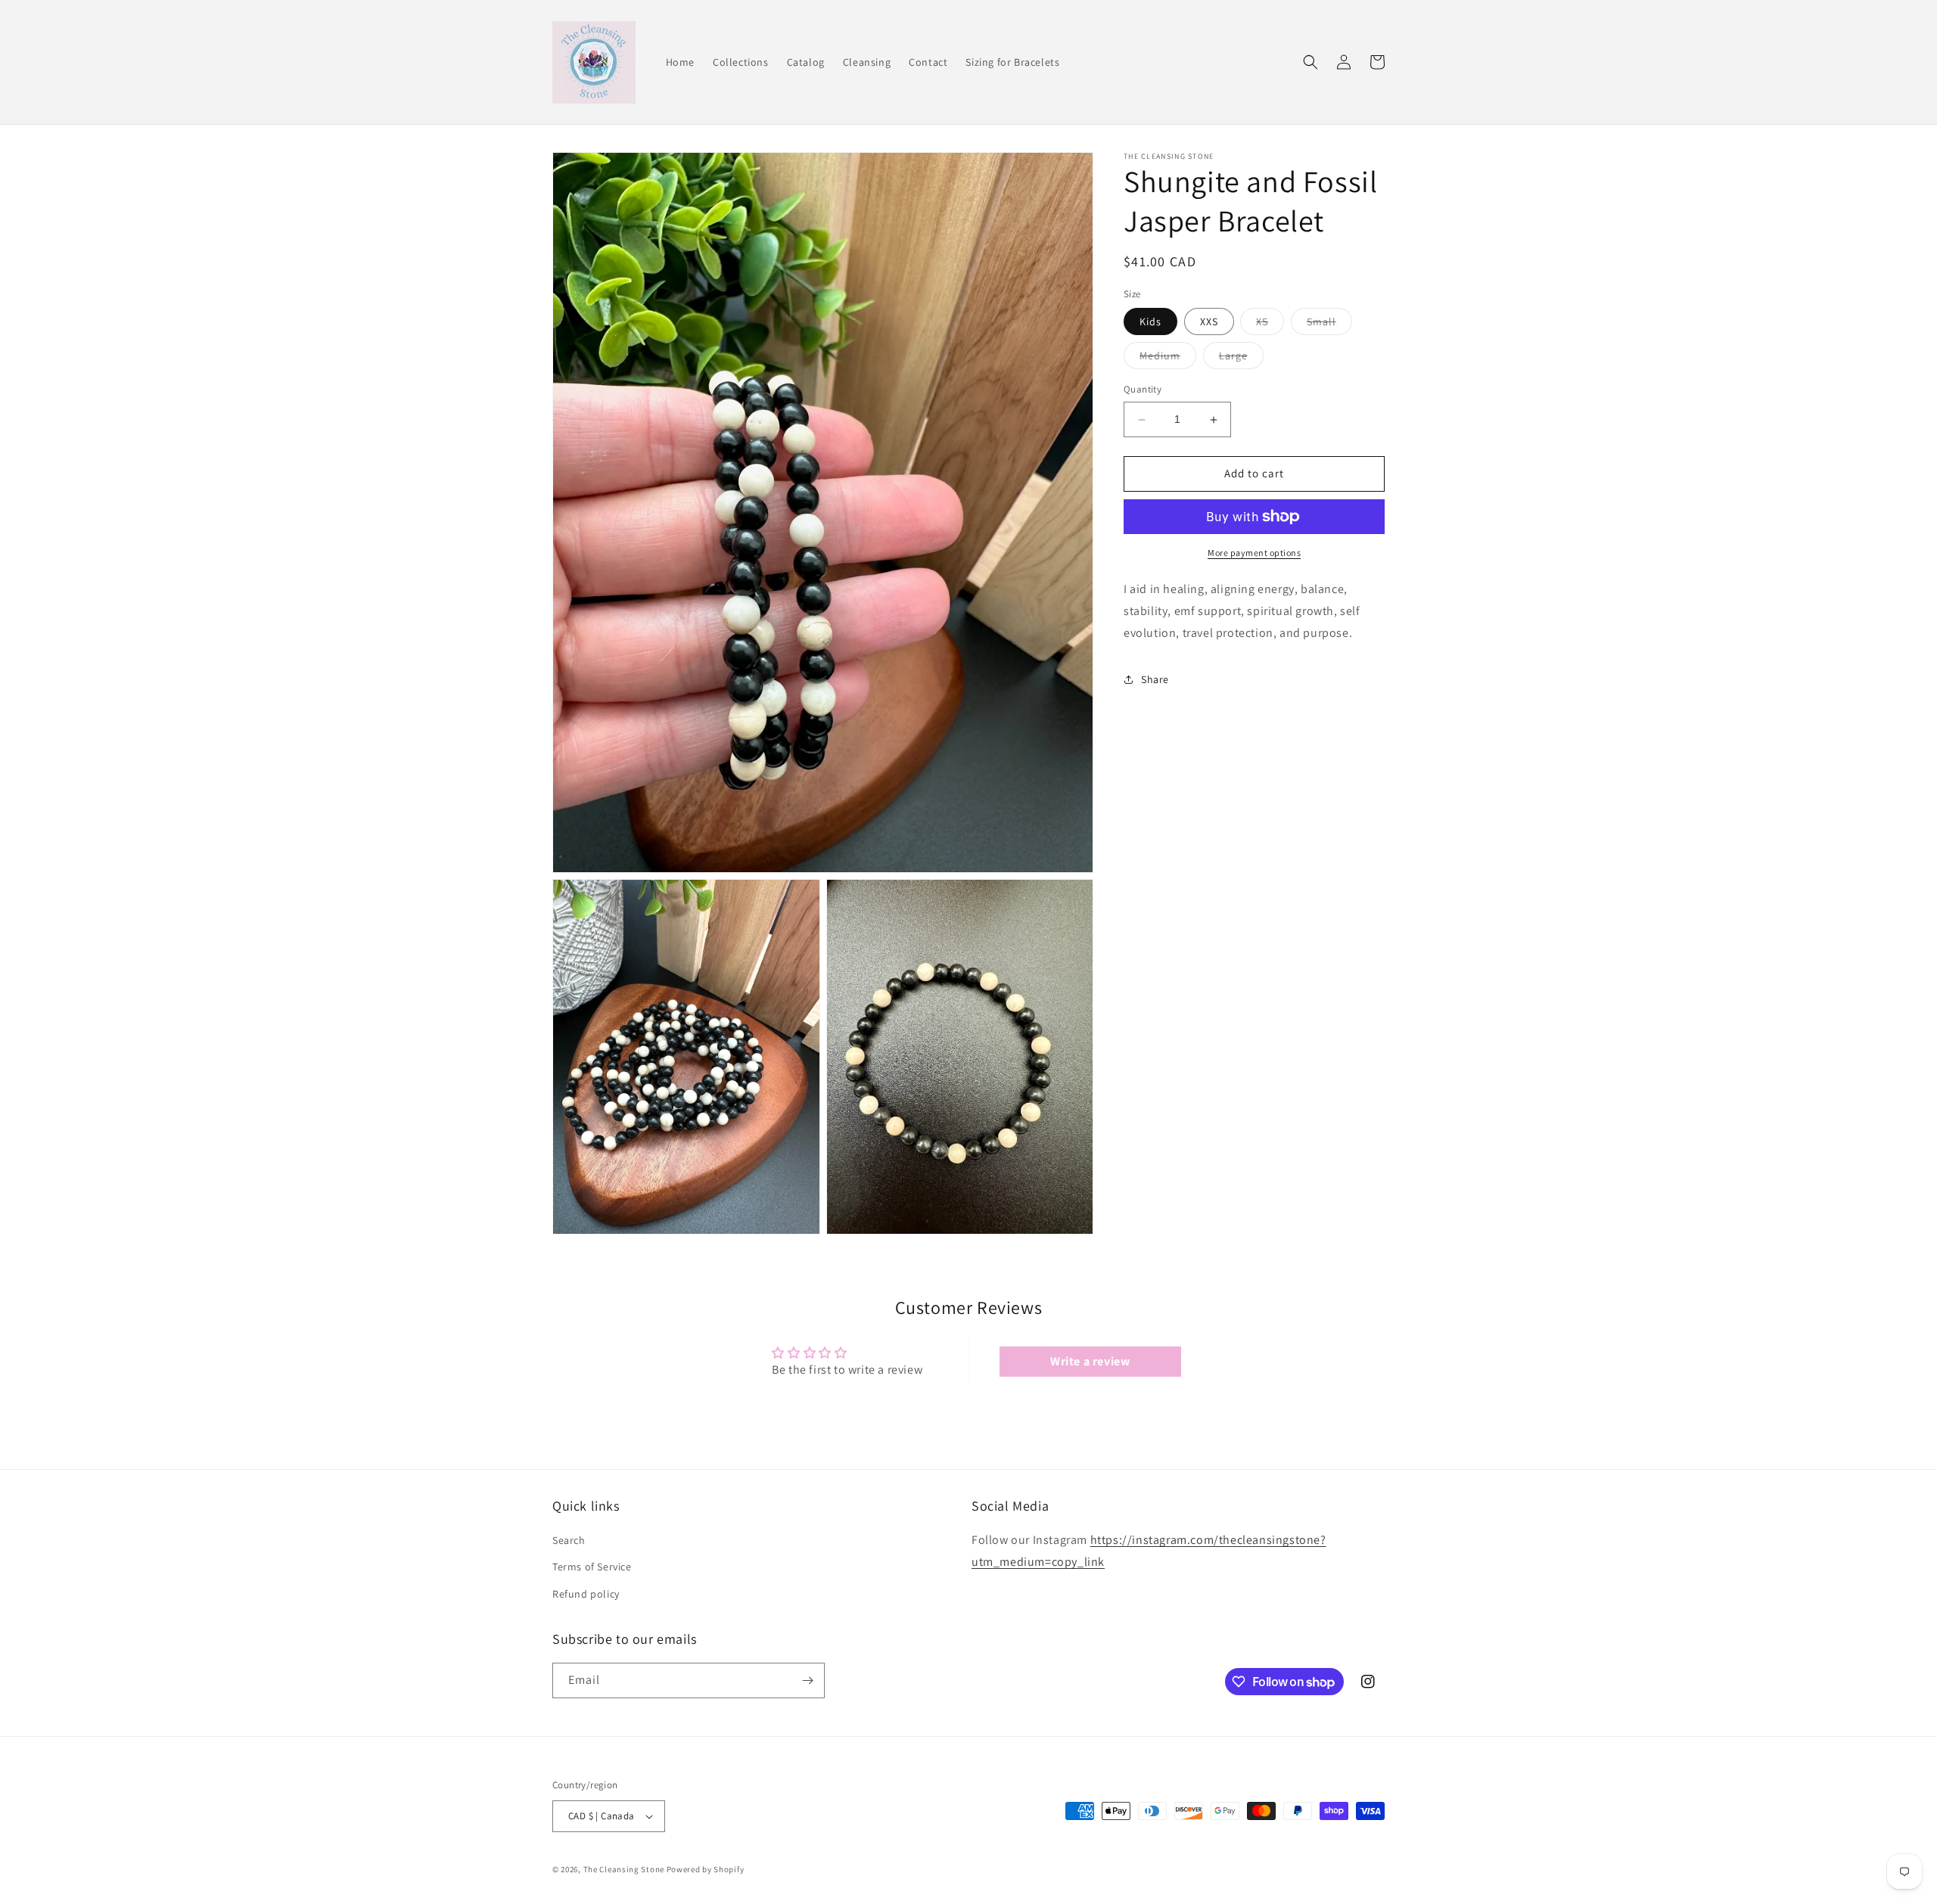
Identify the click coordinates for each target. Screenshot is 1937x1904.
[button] (1311, 62)
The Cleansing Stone (624, 1869)
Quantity (1143, 390)
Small (1329, 325)
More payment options (1254, 553)
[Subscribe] (807, 1680)
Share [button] (1155, 679)
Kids (1150, 322)
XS (1270, 325)
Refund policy (586, 1594)
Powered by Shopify (706, 1869)
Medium (1168, 359)
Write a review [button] (1090, 1361)
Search (569, 1540)
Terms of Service (592, 1567)
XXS (1209, 322)
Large (1241, 359)
